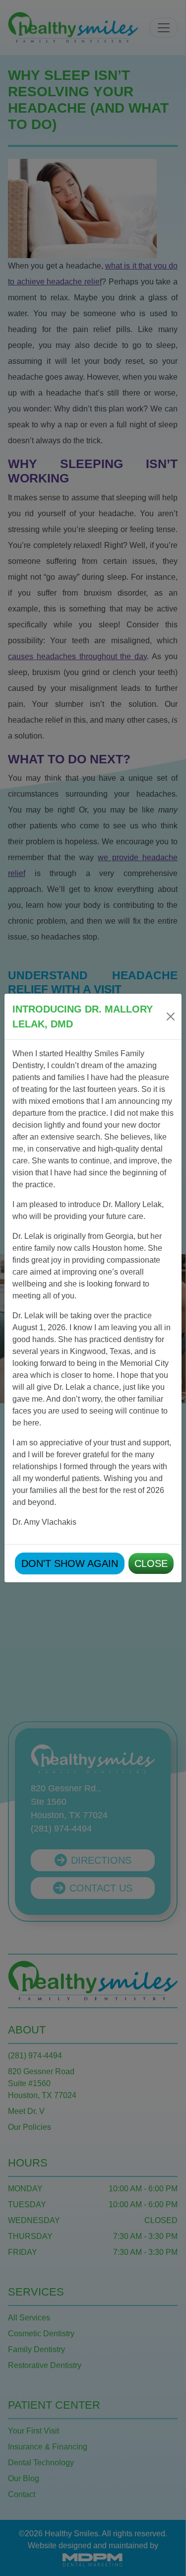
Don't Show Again (70, 1563)
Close (151, 1563)
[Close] (171, 1017)
